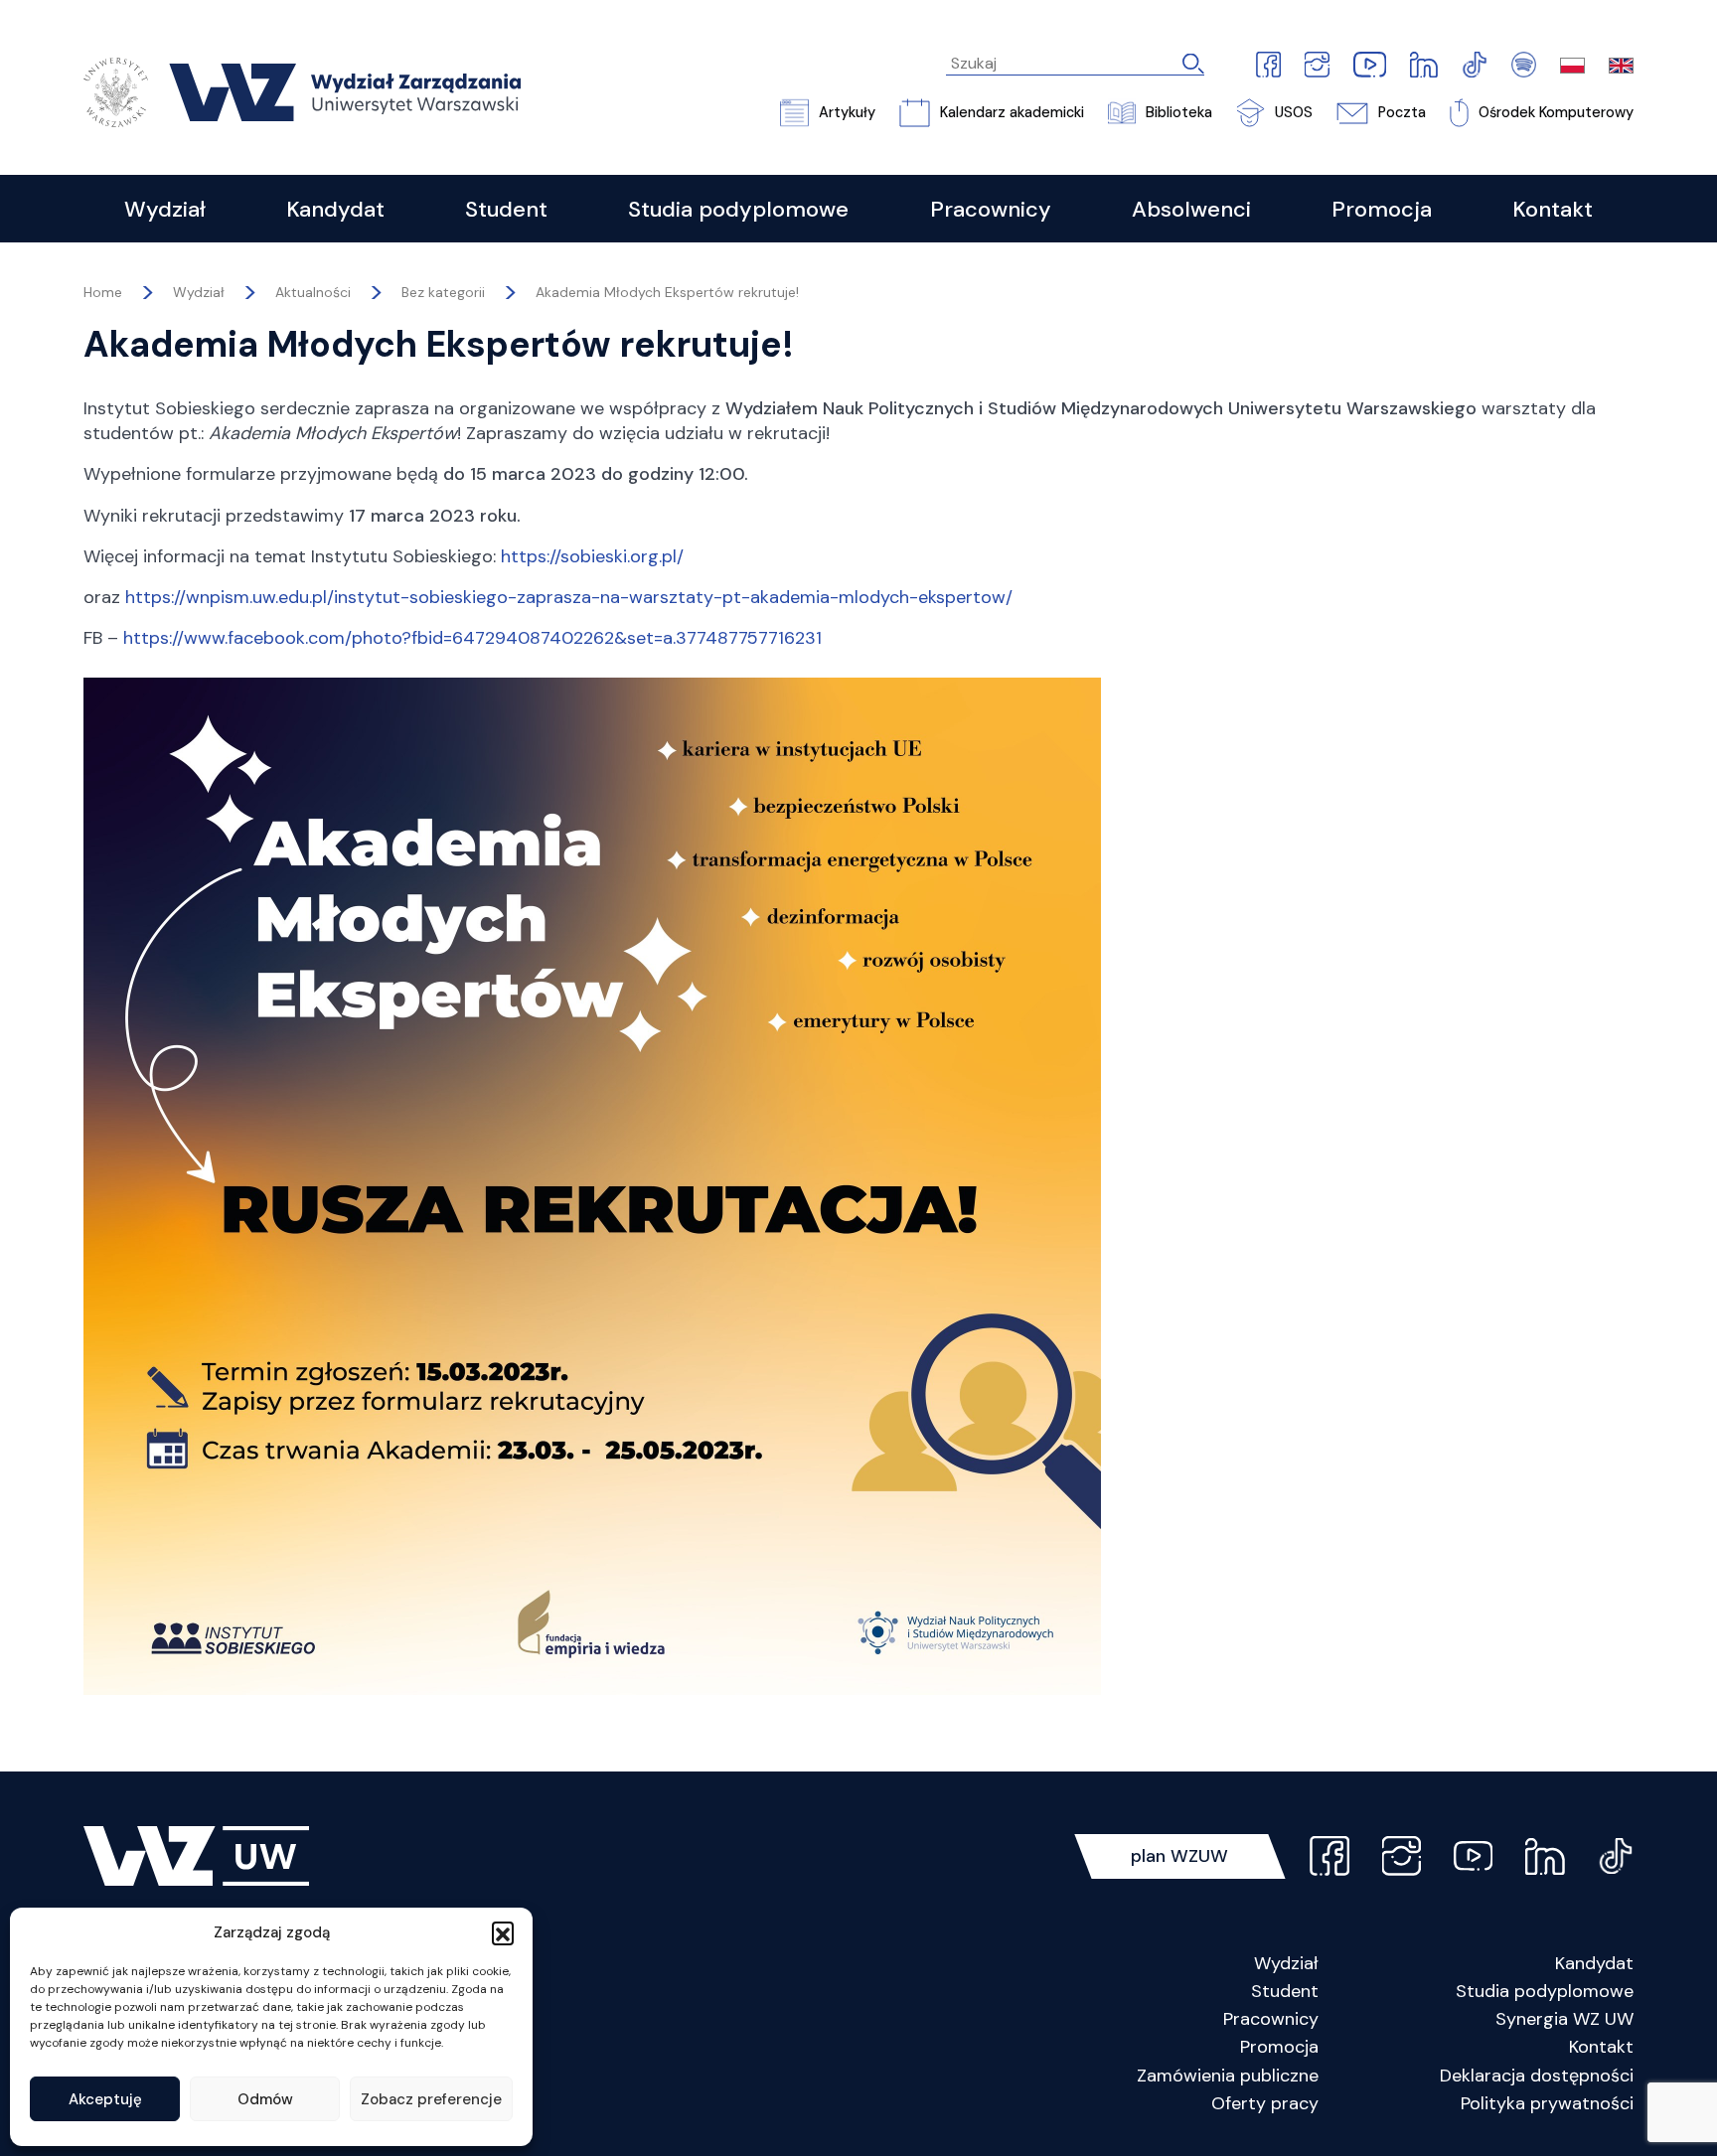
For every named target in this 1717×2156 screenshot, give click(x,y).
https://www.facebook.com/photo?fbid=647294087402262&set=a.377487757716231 (472, 638)
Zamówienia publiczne (1228, 2076)
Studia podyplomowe (1545, 1991)
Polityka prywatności (1547, 2103)
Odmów (265, 2099)
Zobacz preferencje (431, 2099)
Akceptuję (105, 2099)
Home (103, 292)
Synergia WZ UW (1564, 2019)
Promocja (1279, 2047)
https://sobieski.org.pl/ (592, 556)
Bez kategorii (443, 292)
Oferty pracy (1265, 2103)
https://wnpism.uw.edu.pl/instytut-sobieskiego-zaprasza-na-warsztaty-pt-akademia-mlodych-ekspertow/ (569, 597)
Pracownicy (1271, 2019)
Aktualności (313, 292)
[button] (503, 1932)
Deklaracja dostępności (1537, 2076)
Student (1285, 1991)
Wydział (1286, 1963)
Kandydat (1594, 1963)
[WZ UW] (302, 91)
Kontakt (1601, 2047)
